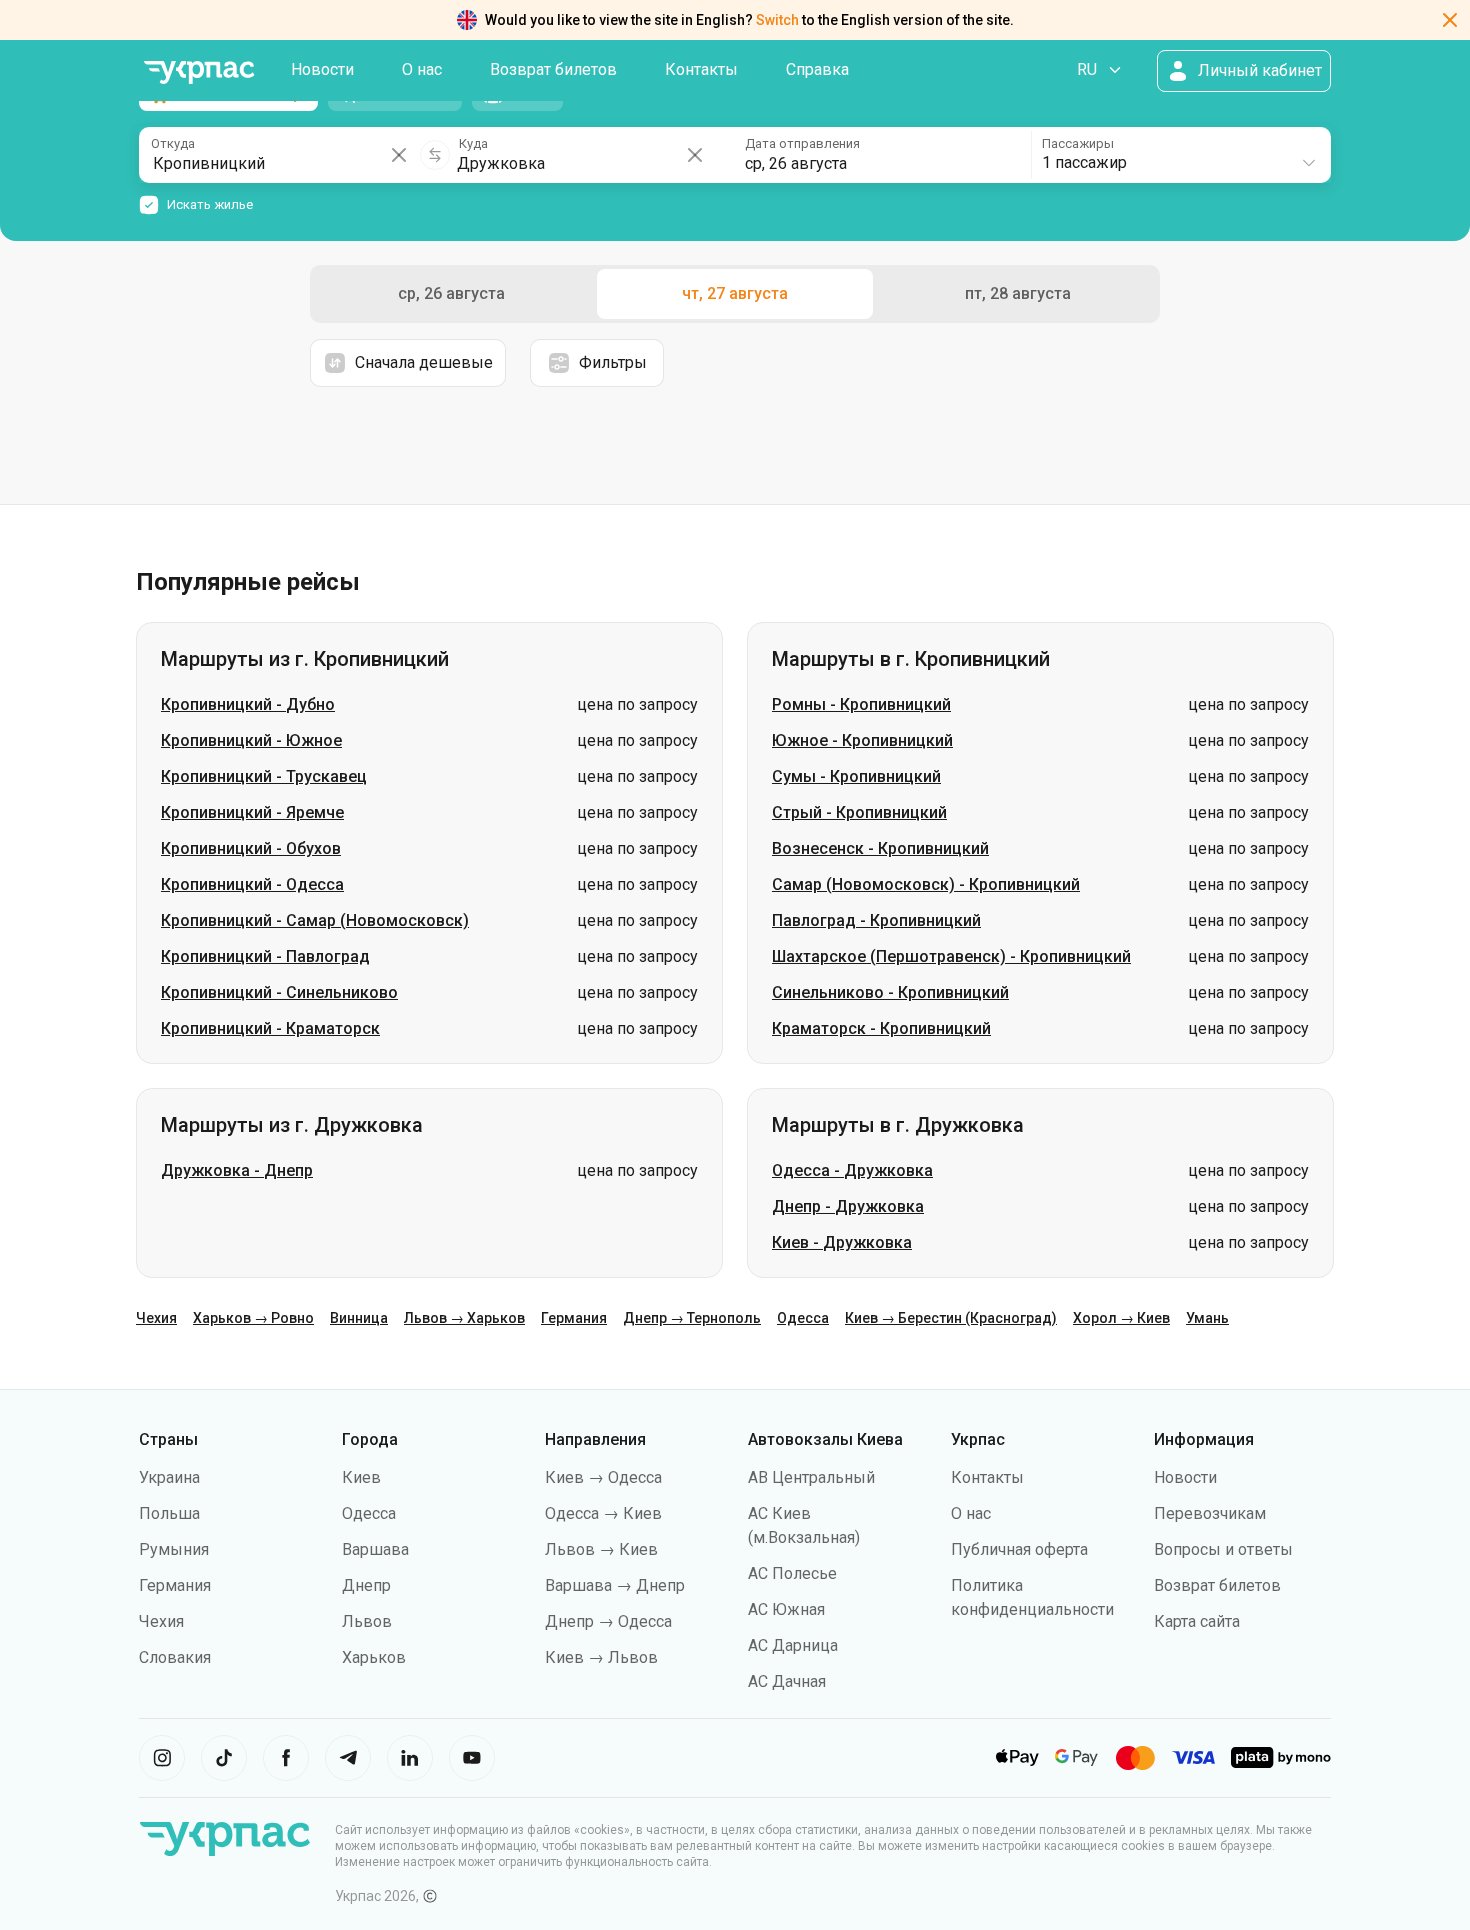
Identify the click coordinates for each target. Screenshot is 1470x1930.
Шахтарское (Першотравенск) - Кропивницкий (951, 956)
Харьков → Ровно (253, 1318)
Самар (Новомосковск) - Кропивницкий (926, 884)
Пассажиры (1078, 143)
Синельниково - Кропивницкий (890, 992)
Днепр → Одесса (608, 1621)
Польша (169, 1513)
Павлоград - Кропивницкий (876, 920)
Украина (169, 1477)
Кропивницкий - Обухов (251, 848)
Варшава (375, 1549)
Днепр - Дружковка (848, 1206)
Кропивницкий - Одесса (252, 884)
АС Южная (786, 1609)
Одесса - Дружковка (852, 1170)
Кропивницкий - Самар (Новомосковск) (315, 920)
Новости (322, 69)
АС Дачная (787, 1681)
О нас (422, 69)
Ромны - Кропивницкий (861, 704)
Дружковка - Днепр (237, 1170)
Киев (361, 1477)
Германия (574, 1318)
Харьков (374, 1657)
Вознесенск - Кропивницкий (880, 848)
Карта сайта (1197, 1621)
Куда (473, 143)
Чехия (156, 1318)
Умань (1207, 1318)
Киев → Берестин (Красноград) (951, 1318)
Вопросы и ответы (1223, 1549)
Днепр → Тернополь (692, 1318)
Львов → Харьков (464, 1318)
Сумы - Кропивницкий (856, 776)
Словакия (175, 1657)
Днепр (366, 1585)
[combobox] (1180, 155)
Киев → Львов (601, 1657)
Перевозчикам (1210, 1513)
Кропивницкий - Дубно (248, 704)
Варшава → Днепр (615, 1585)
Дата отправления (802, 143)
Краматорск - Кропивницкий (881, 1028)
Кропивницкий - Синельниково (279, 992)
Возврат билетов (553, 69)
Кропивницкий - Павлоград (265, 956)
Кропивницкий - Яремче (252, 812)
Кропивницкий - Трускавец (264, 776)
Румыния (174, 1549)
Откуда (173, 143)
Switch (777, 20)
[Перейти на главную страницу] (199, 72)
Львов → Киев (601, 1549)
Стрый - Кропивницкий (859, 812)
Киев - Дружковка (842, 1242)
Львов (367, 1621)
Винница (359, 1318)
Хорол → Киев (1121, 1318)
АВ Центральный (811, 1477)
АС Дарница (793, 1645)
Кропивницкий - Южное (251, 740)
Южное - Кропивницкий (862, 740)
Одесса (803, 1318)
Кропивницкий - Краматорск (270, 1028)
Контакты (701, 69)
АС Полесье (792, 1573)
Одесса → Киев (603, 1513)
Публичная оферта (1019, 1549)
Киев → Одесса (603, 1477)
